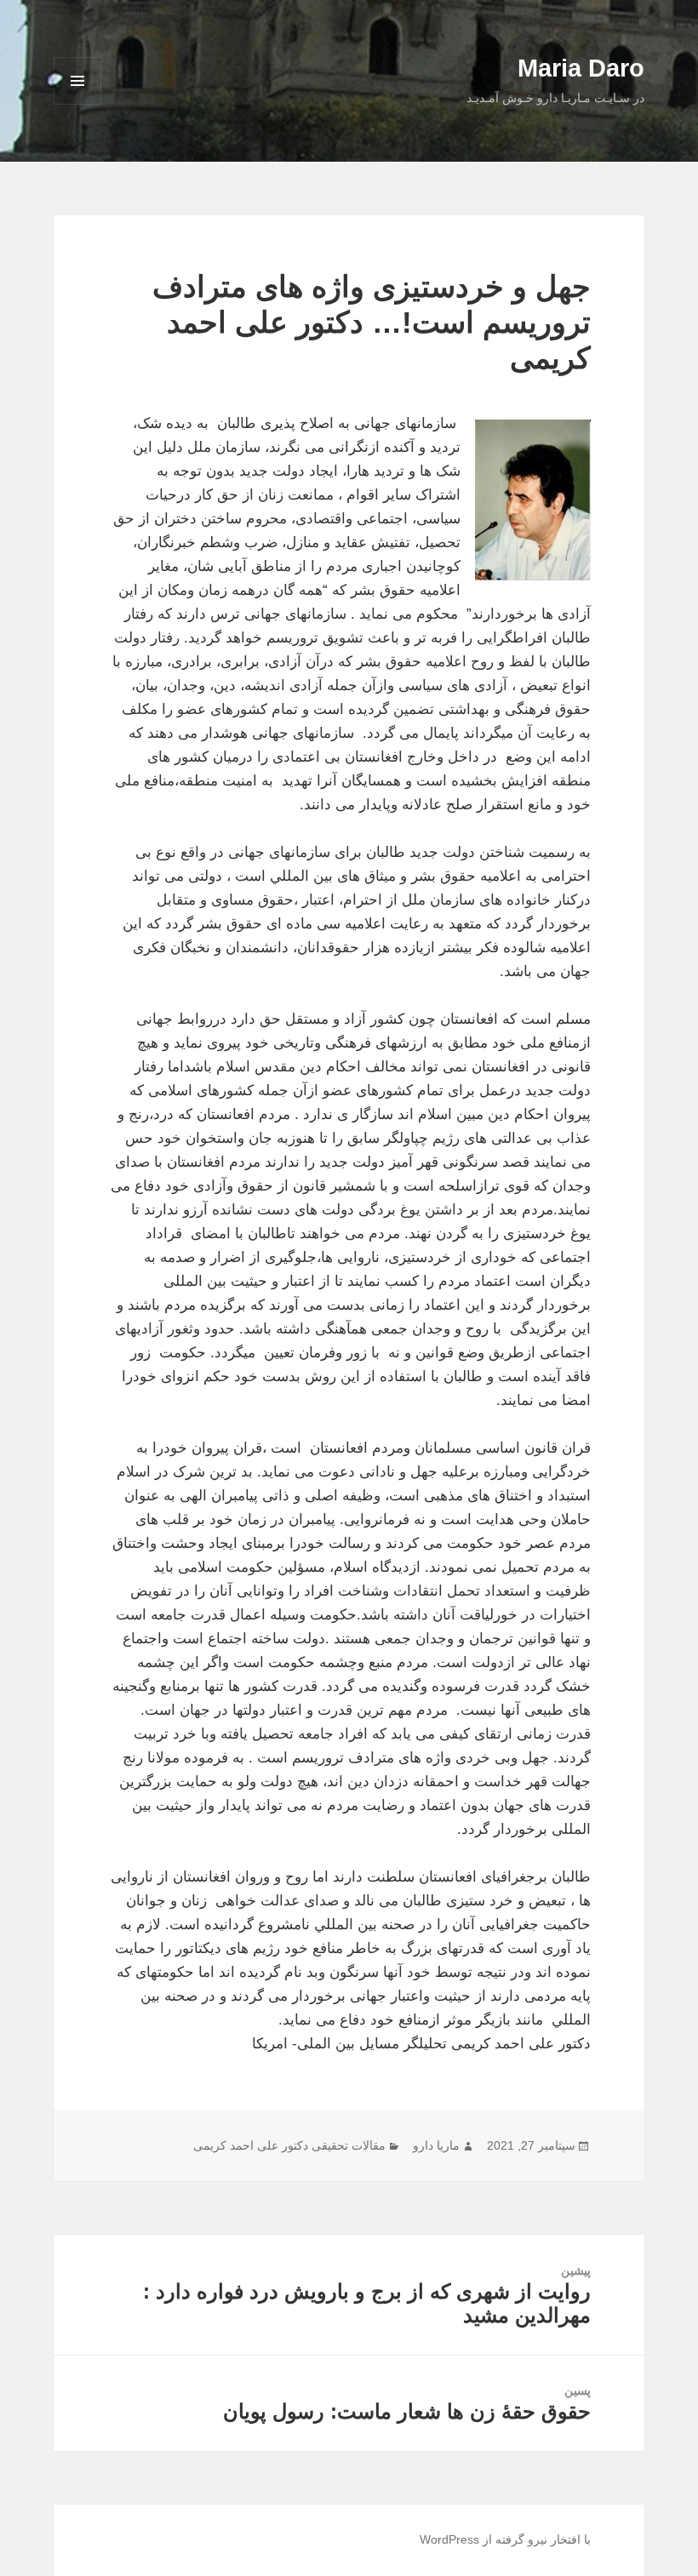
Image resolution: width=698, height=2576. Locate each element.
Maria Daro (581, 68)
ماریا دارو (436, 2145)
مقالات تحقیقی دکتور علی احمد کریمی (289, 2145)
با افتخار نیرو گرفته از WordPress (505, 2539)
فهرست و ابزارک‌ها (78, 104)
